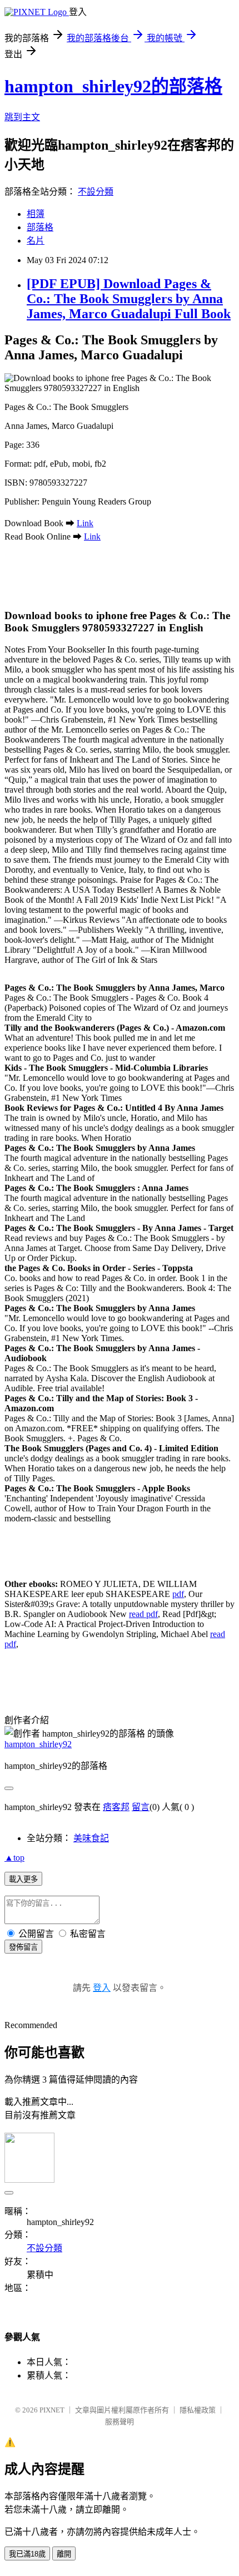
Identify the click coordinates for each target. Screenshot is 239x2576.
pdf (178, 1594)
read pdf (143, 1614)
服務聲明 (120, 2422)
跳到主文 (22, 117)
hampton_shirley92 (38, 1744)
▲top (14, 1858)
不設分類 (96, 192)
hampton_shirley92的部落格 (113, 86)
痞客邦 (116, 1807)
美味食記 (91, 1838)
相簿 (36, 214)
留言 (141, 1807)
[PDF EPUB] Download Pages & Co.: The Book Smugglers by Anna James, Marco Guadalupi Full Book (129, 299)
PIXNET (52, 2410)
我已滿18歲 (27, 2554)
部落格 (40, 227)
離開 (64, 2554)
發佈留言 (23, 1947)
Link (85, 523)
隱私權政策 (198, 2410)
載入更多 (23, 1879)
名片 (36, 241)
